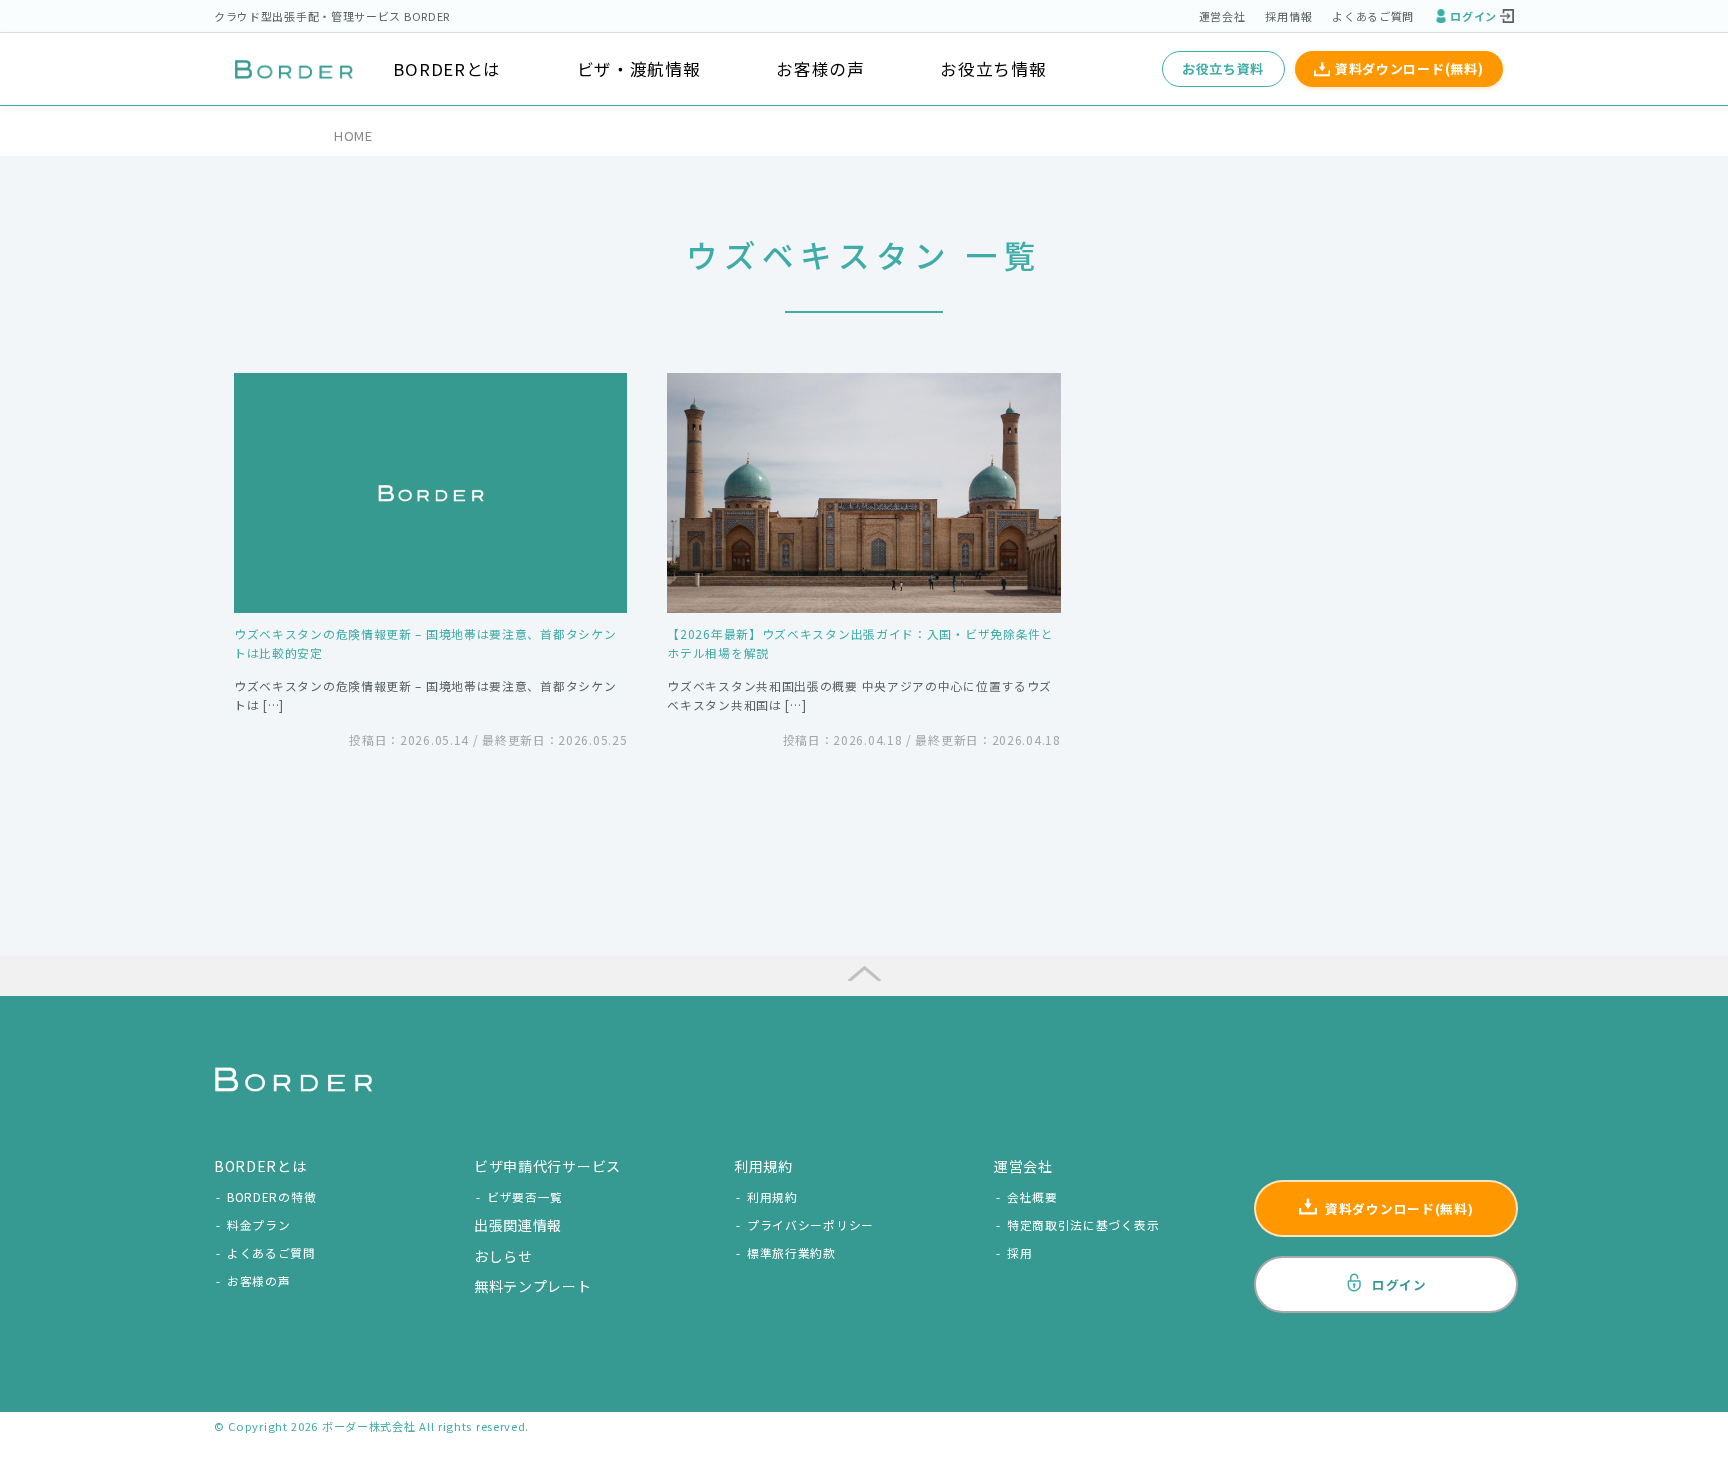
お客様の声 (820, 69)
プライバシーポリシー (810, 1224)
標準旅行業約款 (791, 1252)
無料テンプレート (533, 1286)
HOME (353, 135)
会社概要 (1032, 1196)
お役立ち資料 (1223, 68)
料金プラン (259, 1224)
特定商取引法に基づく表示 (1083, 1224)
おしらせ (503, 1256)
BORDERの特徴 (271, 1196)
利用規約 (772, 1196)
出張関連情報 (518, 1225)
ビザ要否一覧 (525, 1196)
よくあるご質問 (1373, 16)
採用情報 (1288, 16)
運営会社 (1222, 16)
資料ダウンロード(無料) (1409, 68)
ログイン (1473, 16)
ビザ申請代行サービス (547, 1166)
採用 (1019, 1252)
